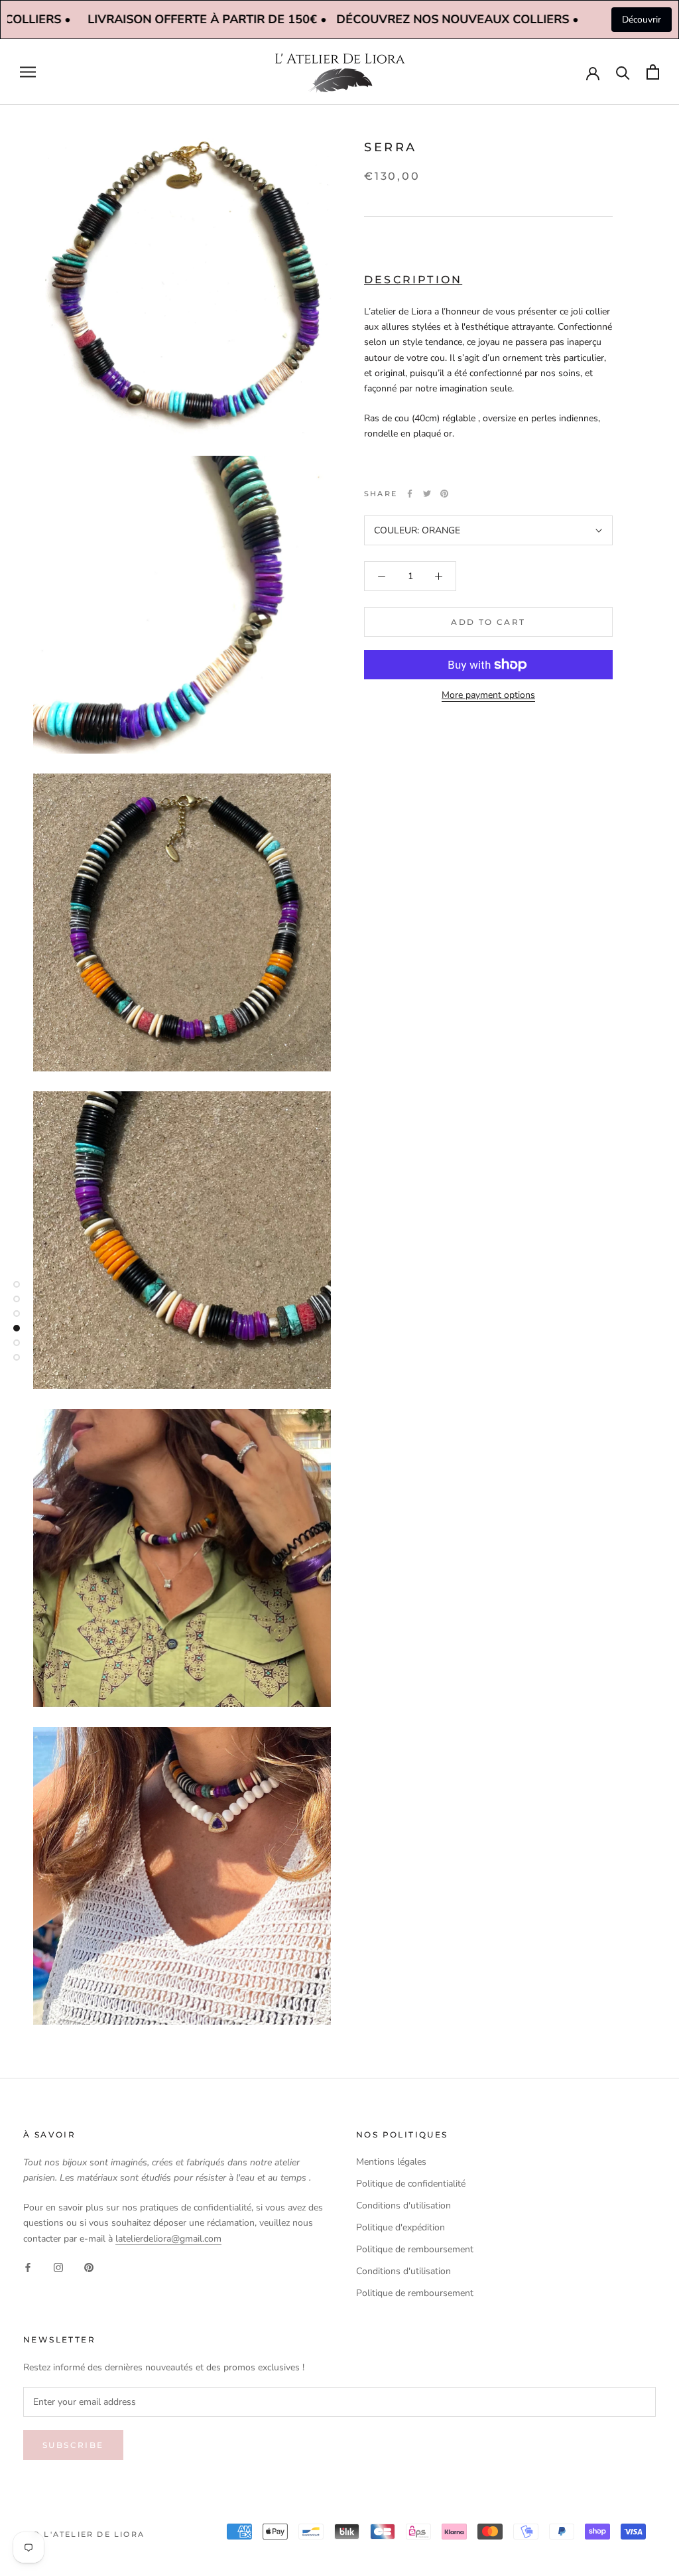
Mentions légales (391, 2162)
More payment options (488, 695)
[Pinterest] (444, 494)
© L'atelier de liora (89, 2534)
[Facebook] (410, 494)
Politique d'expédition (401, 2227)
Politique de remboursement (415, 2249)
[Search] (623, 72)
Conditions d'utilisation (403, 2205)
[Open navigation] (28, 72)
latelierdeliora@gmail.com (168, 2239)
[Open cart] (653, 72)
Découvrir (642, 20)
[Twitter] (427, 494)
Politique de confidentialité (411, 2184)
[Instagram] (58, 2267)
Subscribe (73, 2445)
